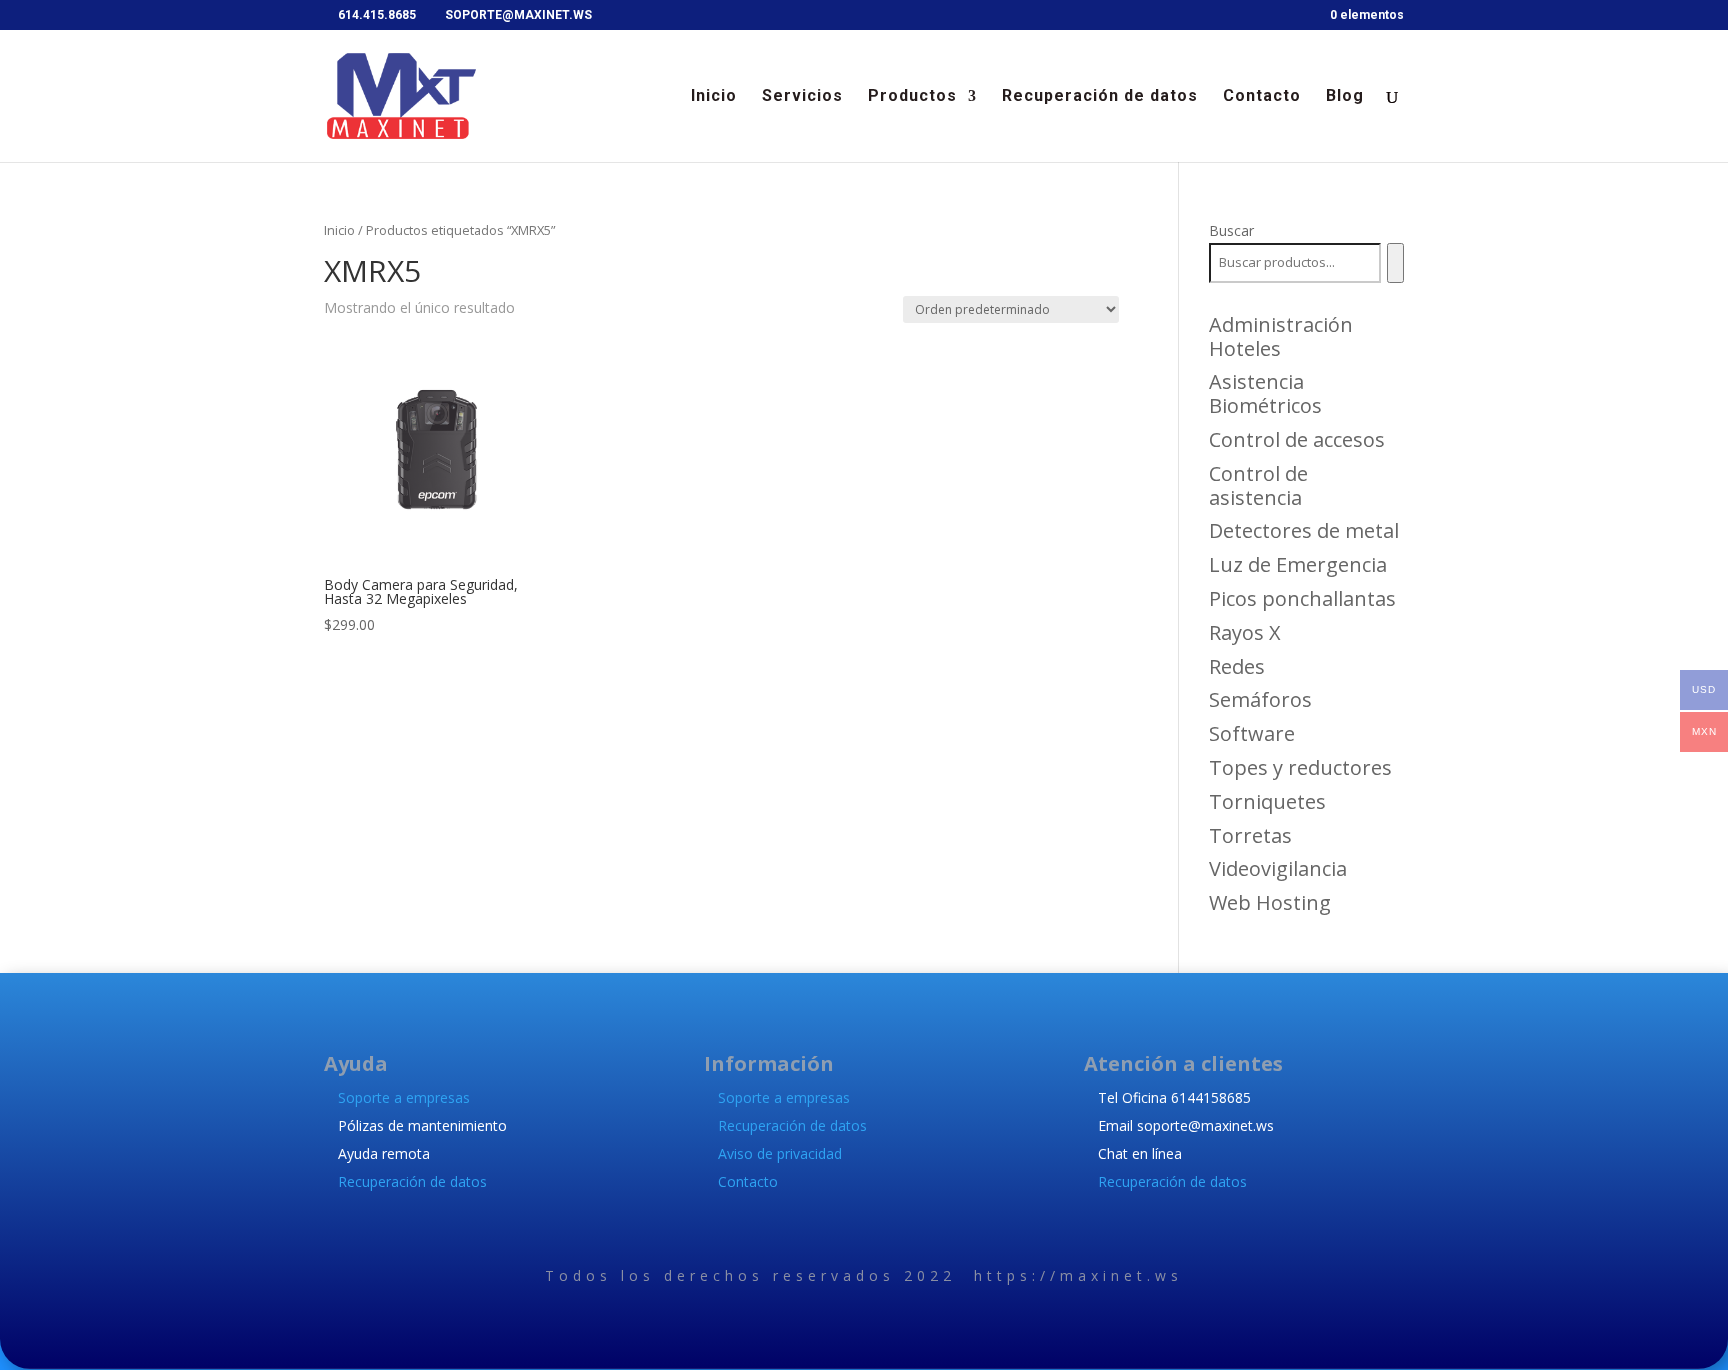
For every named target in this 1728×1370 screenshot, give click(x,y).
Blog (1345, 97)
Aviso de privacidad (780, 1153)
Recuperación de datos (1100, 97)
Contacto (1262, 97)
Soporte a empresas (404, 1097)
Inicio (714, 97)
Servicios (802, 97)
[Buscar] (1395, 263)
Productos (912, 97)
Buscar (1231, 230)
